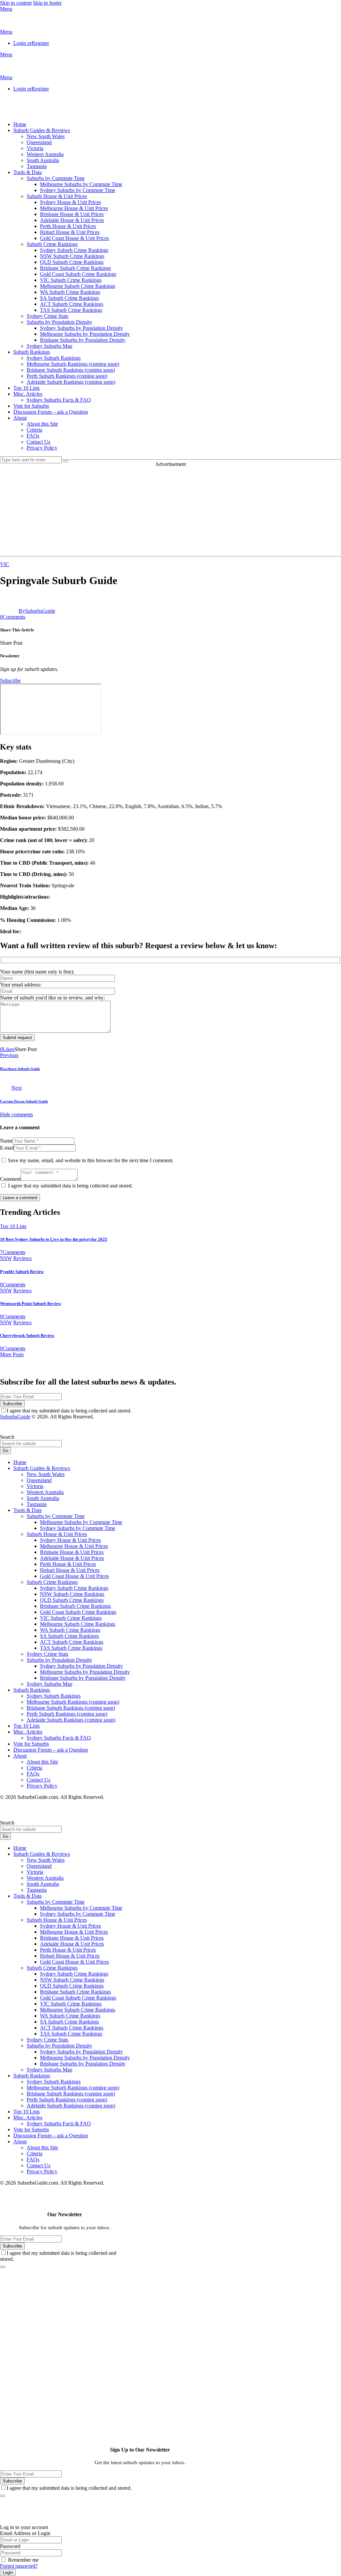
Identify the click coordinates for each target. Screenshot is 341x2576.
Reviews (22, 1258)
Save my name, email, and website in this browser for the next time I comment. (91, 1160)
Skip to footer (47, 3)
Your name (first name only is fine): (37, 972)
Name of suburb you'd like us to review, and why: (52, 998)
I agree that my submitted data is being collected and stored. (70, 1186)
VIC (5, 564)
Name (6, 1141)
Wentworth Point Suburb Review (30, 1303)
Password (10, 2546)
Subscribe (12, 1404)
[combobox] (31, 1444)
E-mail (7, 1148)
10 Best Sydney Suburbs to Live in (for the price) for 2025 (54, 1239)
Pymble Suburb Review (22, 1272)
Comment (10, 1179)
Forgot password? (19, 2566)
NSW (6, 1258)
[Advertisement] (170, 510)
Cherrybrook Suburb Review (27, 1335)
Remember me (23, 2560)
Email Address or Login (25, 2533)
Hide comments (16, 1114)
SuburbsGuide (15, 1417)
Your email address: (21, 985)
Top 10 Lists (13, 1226)
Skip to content (16, 3)
